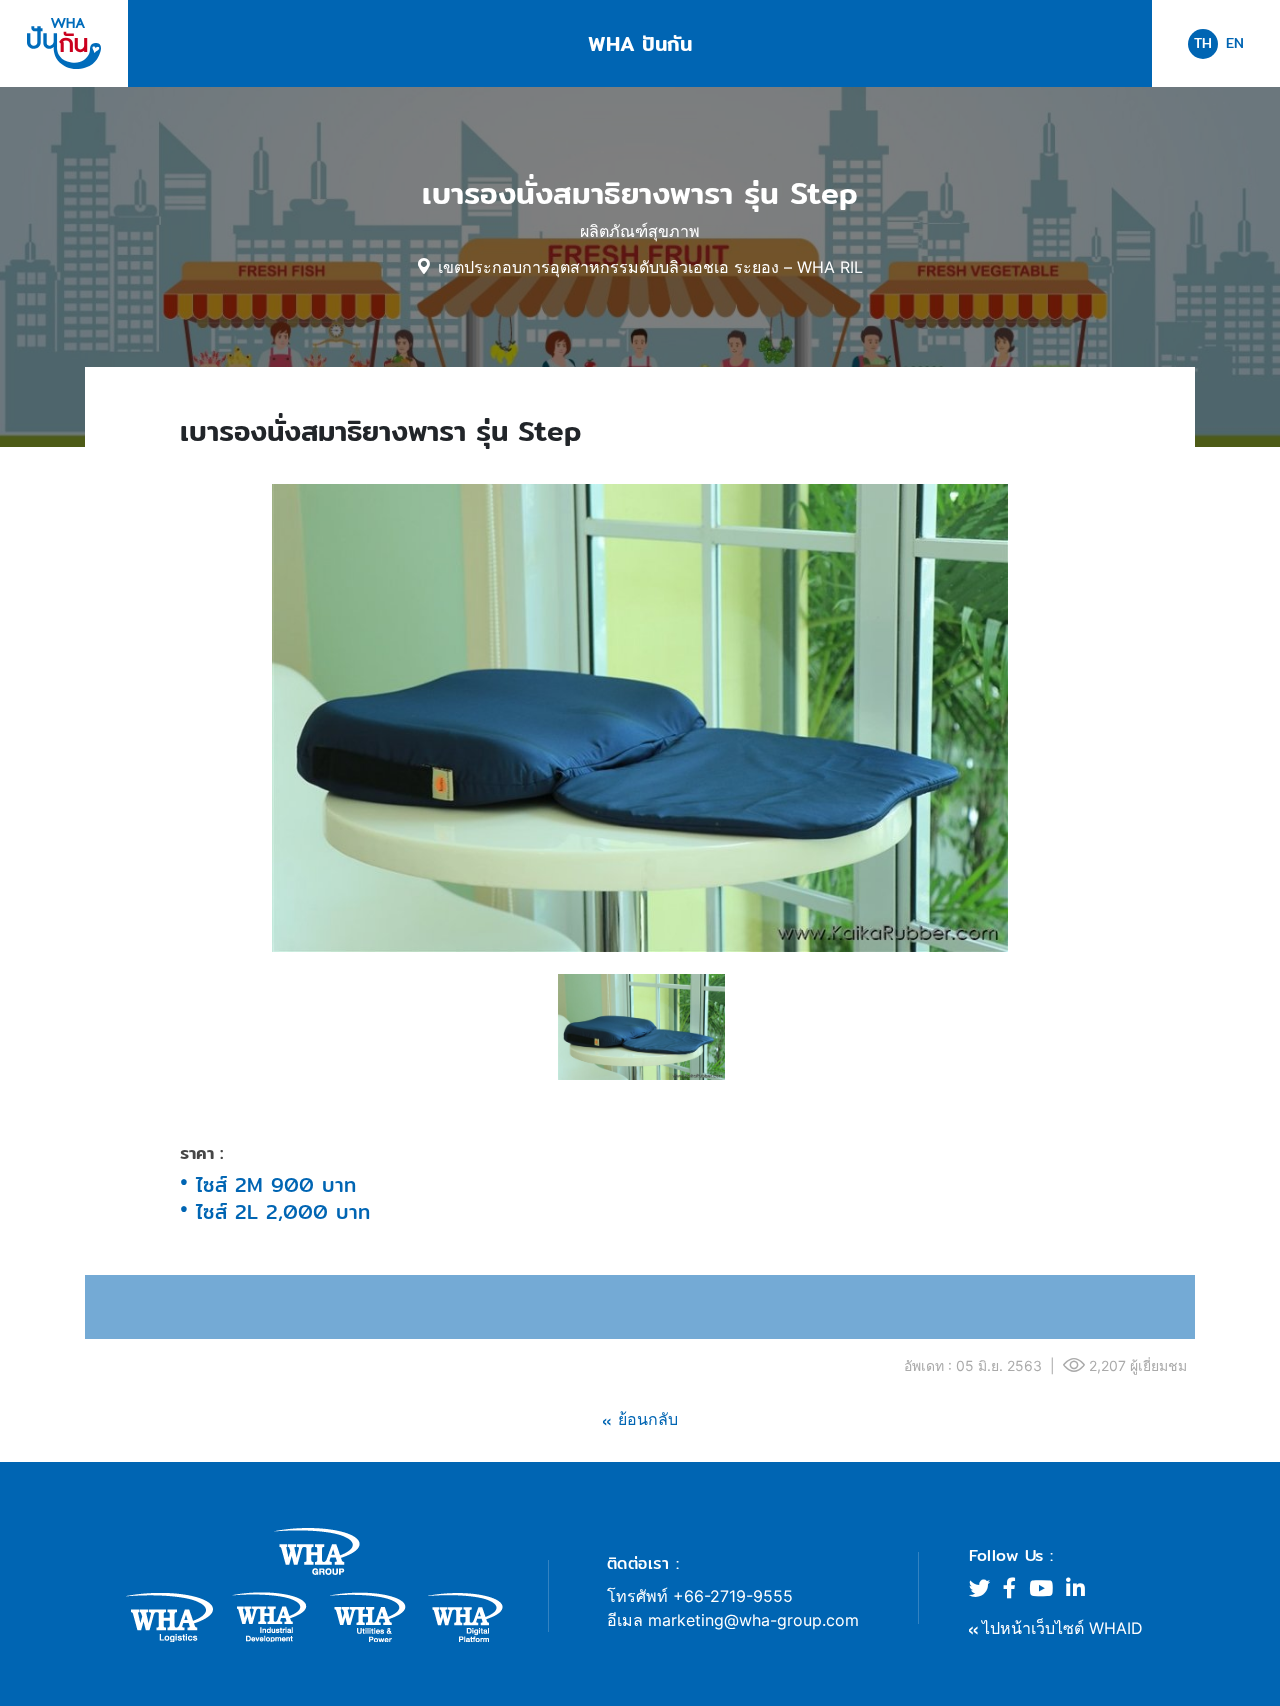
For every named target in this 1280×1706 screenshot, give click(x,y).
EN (1235, 43)
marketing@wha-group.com (753, 1620)
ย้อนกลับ (648, 1419)
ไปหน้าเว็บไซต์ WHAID (1062, 1628)
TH (1203, 43)
